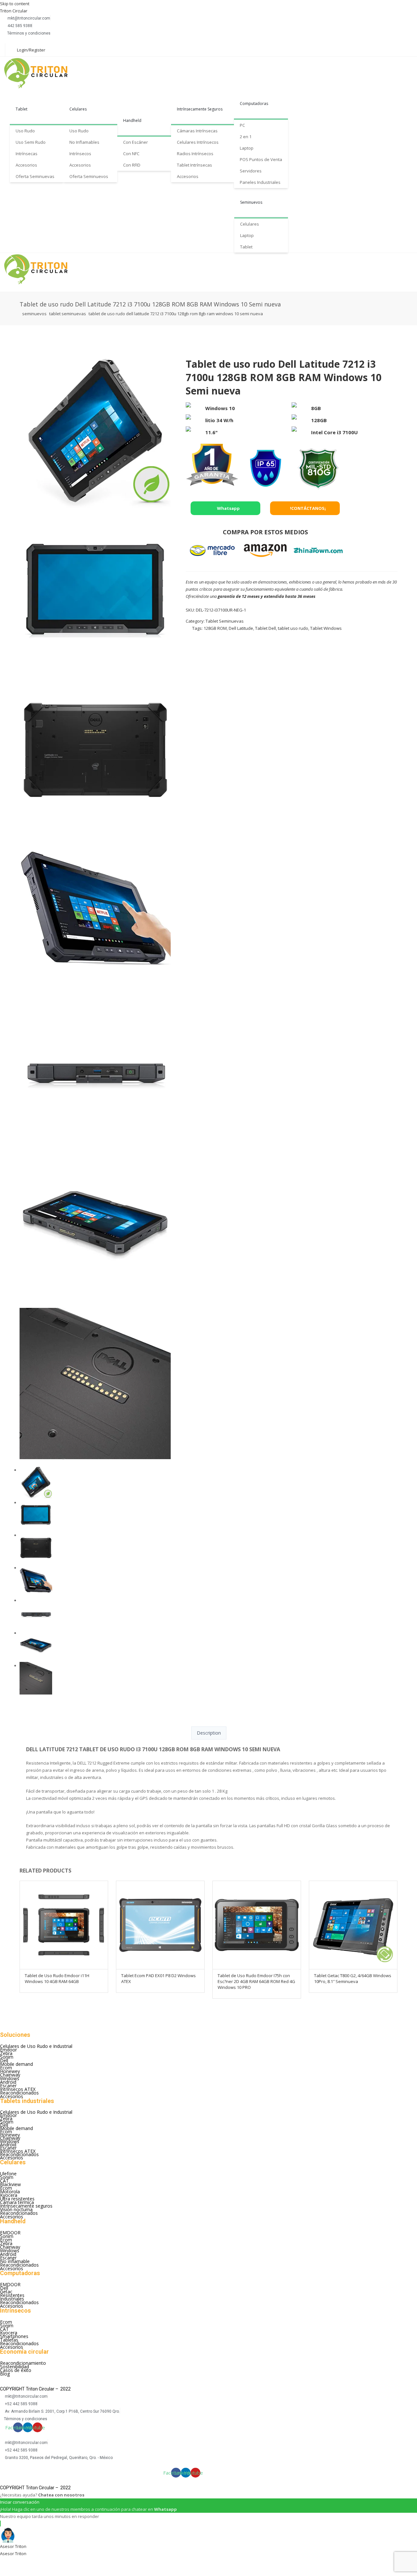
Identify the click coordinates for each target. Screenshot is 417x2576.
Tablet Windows (326, 628)
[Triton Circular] (42, 73)
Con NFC (131, 154)
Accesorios (26, 165)
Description (209, 1733)
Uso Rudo (25, 131)
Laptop (247, 148)
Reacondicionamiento (23, 2363)
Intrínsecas (27, 154)
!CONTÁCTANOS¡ (307, 508)
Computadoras (254, 104)
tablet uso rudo (293, 628)
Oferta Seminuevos (89, 176)
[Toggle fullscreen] (43, 2562)
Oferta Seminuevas (35, 176)
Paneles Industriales (260, 182)
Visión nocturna (16, 2209)
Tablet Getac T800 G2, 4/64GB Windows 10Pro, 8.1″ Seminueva (353, 1978)
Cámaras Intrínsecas (197, 131)
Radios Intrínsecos (195, 154)
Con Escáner (136, 142)
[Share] (25, 2562)
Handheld (132, 120)
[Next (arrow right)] (25, 2572)
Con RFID (132, 165)
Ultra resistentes (17, 2199)
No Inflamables (84, 142)
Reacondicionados (19, 2093)
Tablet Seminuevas (68, 314)
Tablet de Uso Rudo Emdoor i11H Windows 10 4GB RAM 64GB (57, 1978)
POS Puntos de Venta (261, 159)
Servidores (251, 171)
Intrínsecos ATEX (18, 2089)
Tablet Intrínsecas (194, 165)
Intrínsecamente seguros (26, 2206)
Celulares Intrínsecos (198, 142)
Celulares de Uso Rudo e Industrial (36, 2046)
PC (242, 125)
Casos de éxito (16, 2370)
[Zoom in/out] (60, 2562)
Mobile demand (16, 2064)
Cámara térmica (17, 2202)
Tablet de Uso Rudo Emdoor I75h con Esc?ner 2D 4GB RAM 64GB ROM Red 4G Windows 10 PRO (256, 1981)
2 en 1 (246, 137)
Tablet (22, 109)
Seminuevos (251, 202)
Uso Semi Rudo (31, 142)
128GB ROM (215, 628)
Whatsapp (228, 508)
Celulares (78, 109)
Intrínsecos (80, 154)
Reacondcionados (19, 2213)
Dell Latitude (241, 628)
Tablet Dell (266, 628)
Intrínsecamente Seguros (200, 109)
